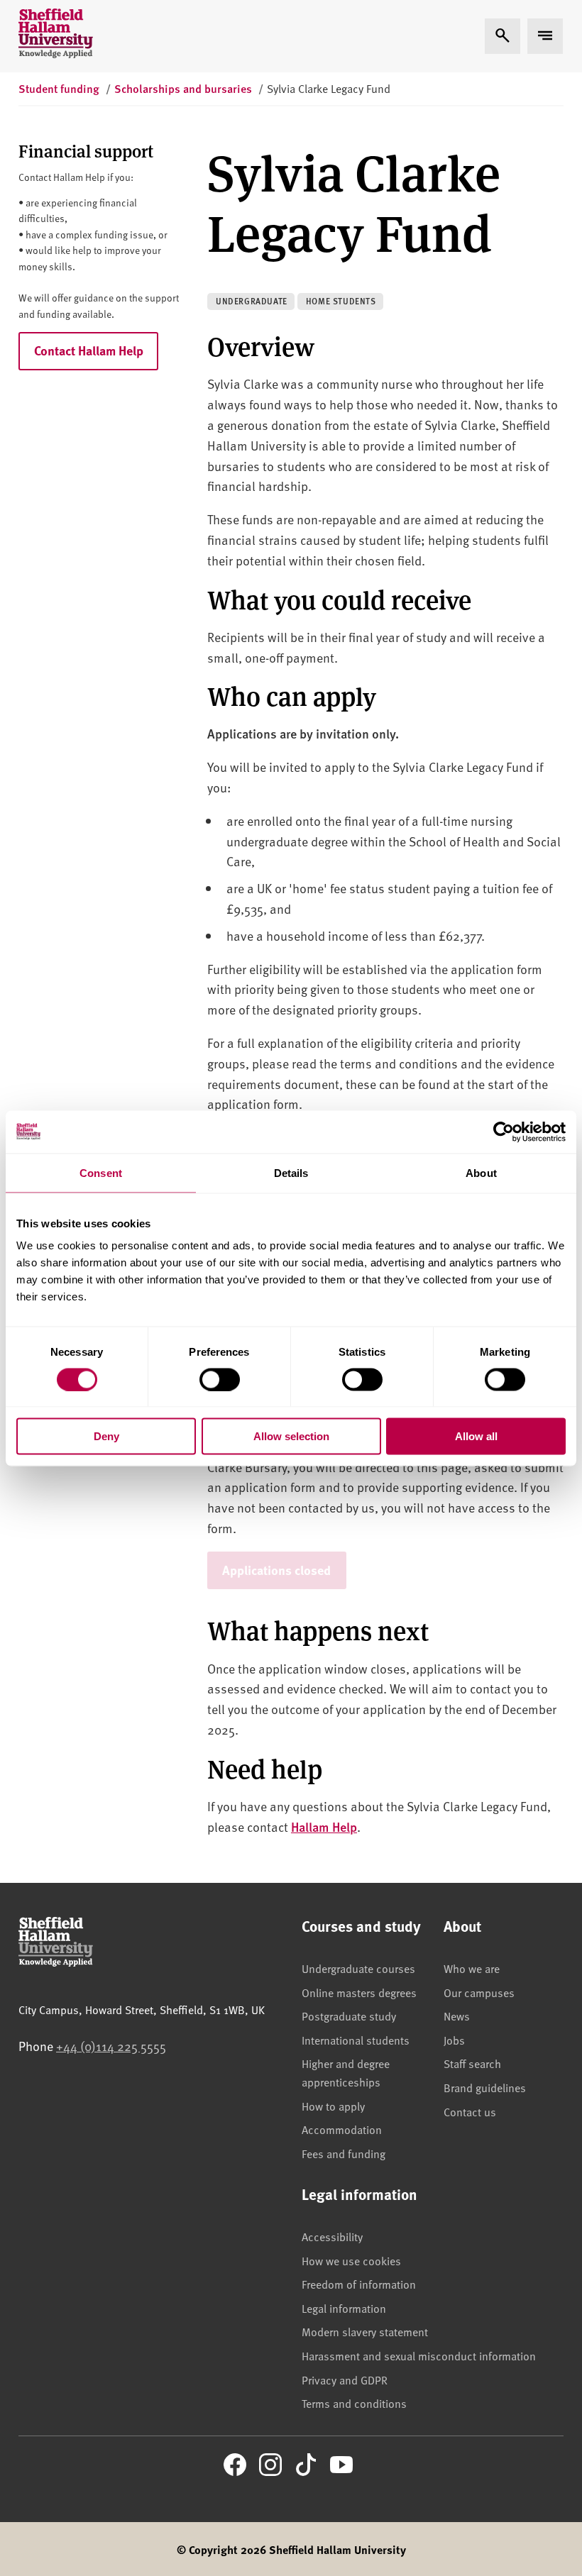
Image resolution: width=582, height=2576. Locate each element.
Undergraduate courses (358, 1968)
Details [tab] (291, 1172)
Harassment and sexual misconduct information (419, 2355)
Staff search (472, 2063)
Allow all (476, 1436)
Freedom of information (359, 2284)
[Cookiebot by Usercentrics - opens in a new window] (504, 1132)
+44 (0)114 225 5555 (111, 2046)
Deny (106, 1436)
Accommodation (342, 2129)
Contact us (470, 2111)
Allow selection (291, 1436)
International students (356, 2040)
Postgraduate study (349, 2016)
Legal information (344, 2308)
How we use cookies (351, 2260)
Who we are (472, 1968)
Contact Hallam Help (89, 350)
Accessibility (332, 2236)
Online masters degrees (359, 1992)
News (457, 2016)
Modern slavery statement (365, 2331)
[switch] (220, 1379)
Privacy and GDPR (345, 2379)
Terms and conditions (354, 2403)
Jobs (454, 2040)
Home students (341, 301)
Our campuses (479, 1992)
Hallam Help (324, 1826)
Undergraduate (252, 301)
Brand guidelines (485, 2087)
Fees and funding (344, 2153)
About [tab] (481, 1172)
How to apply (333, 2106)
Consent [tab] (101, 1172)
